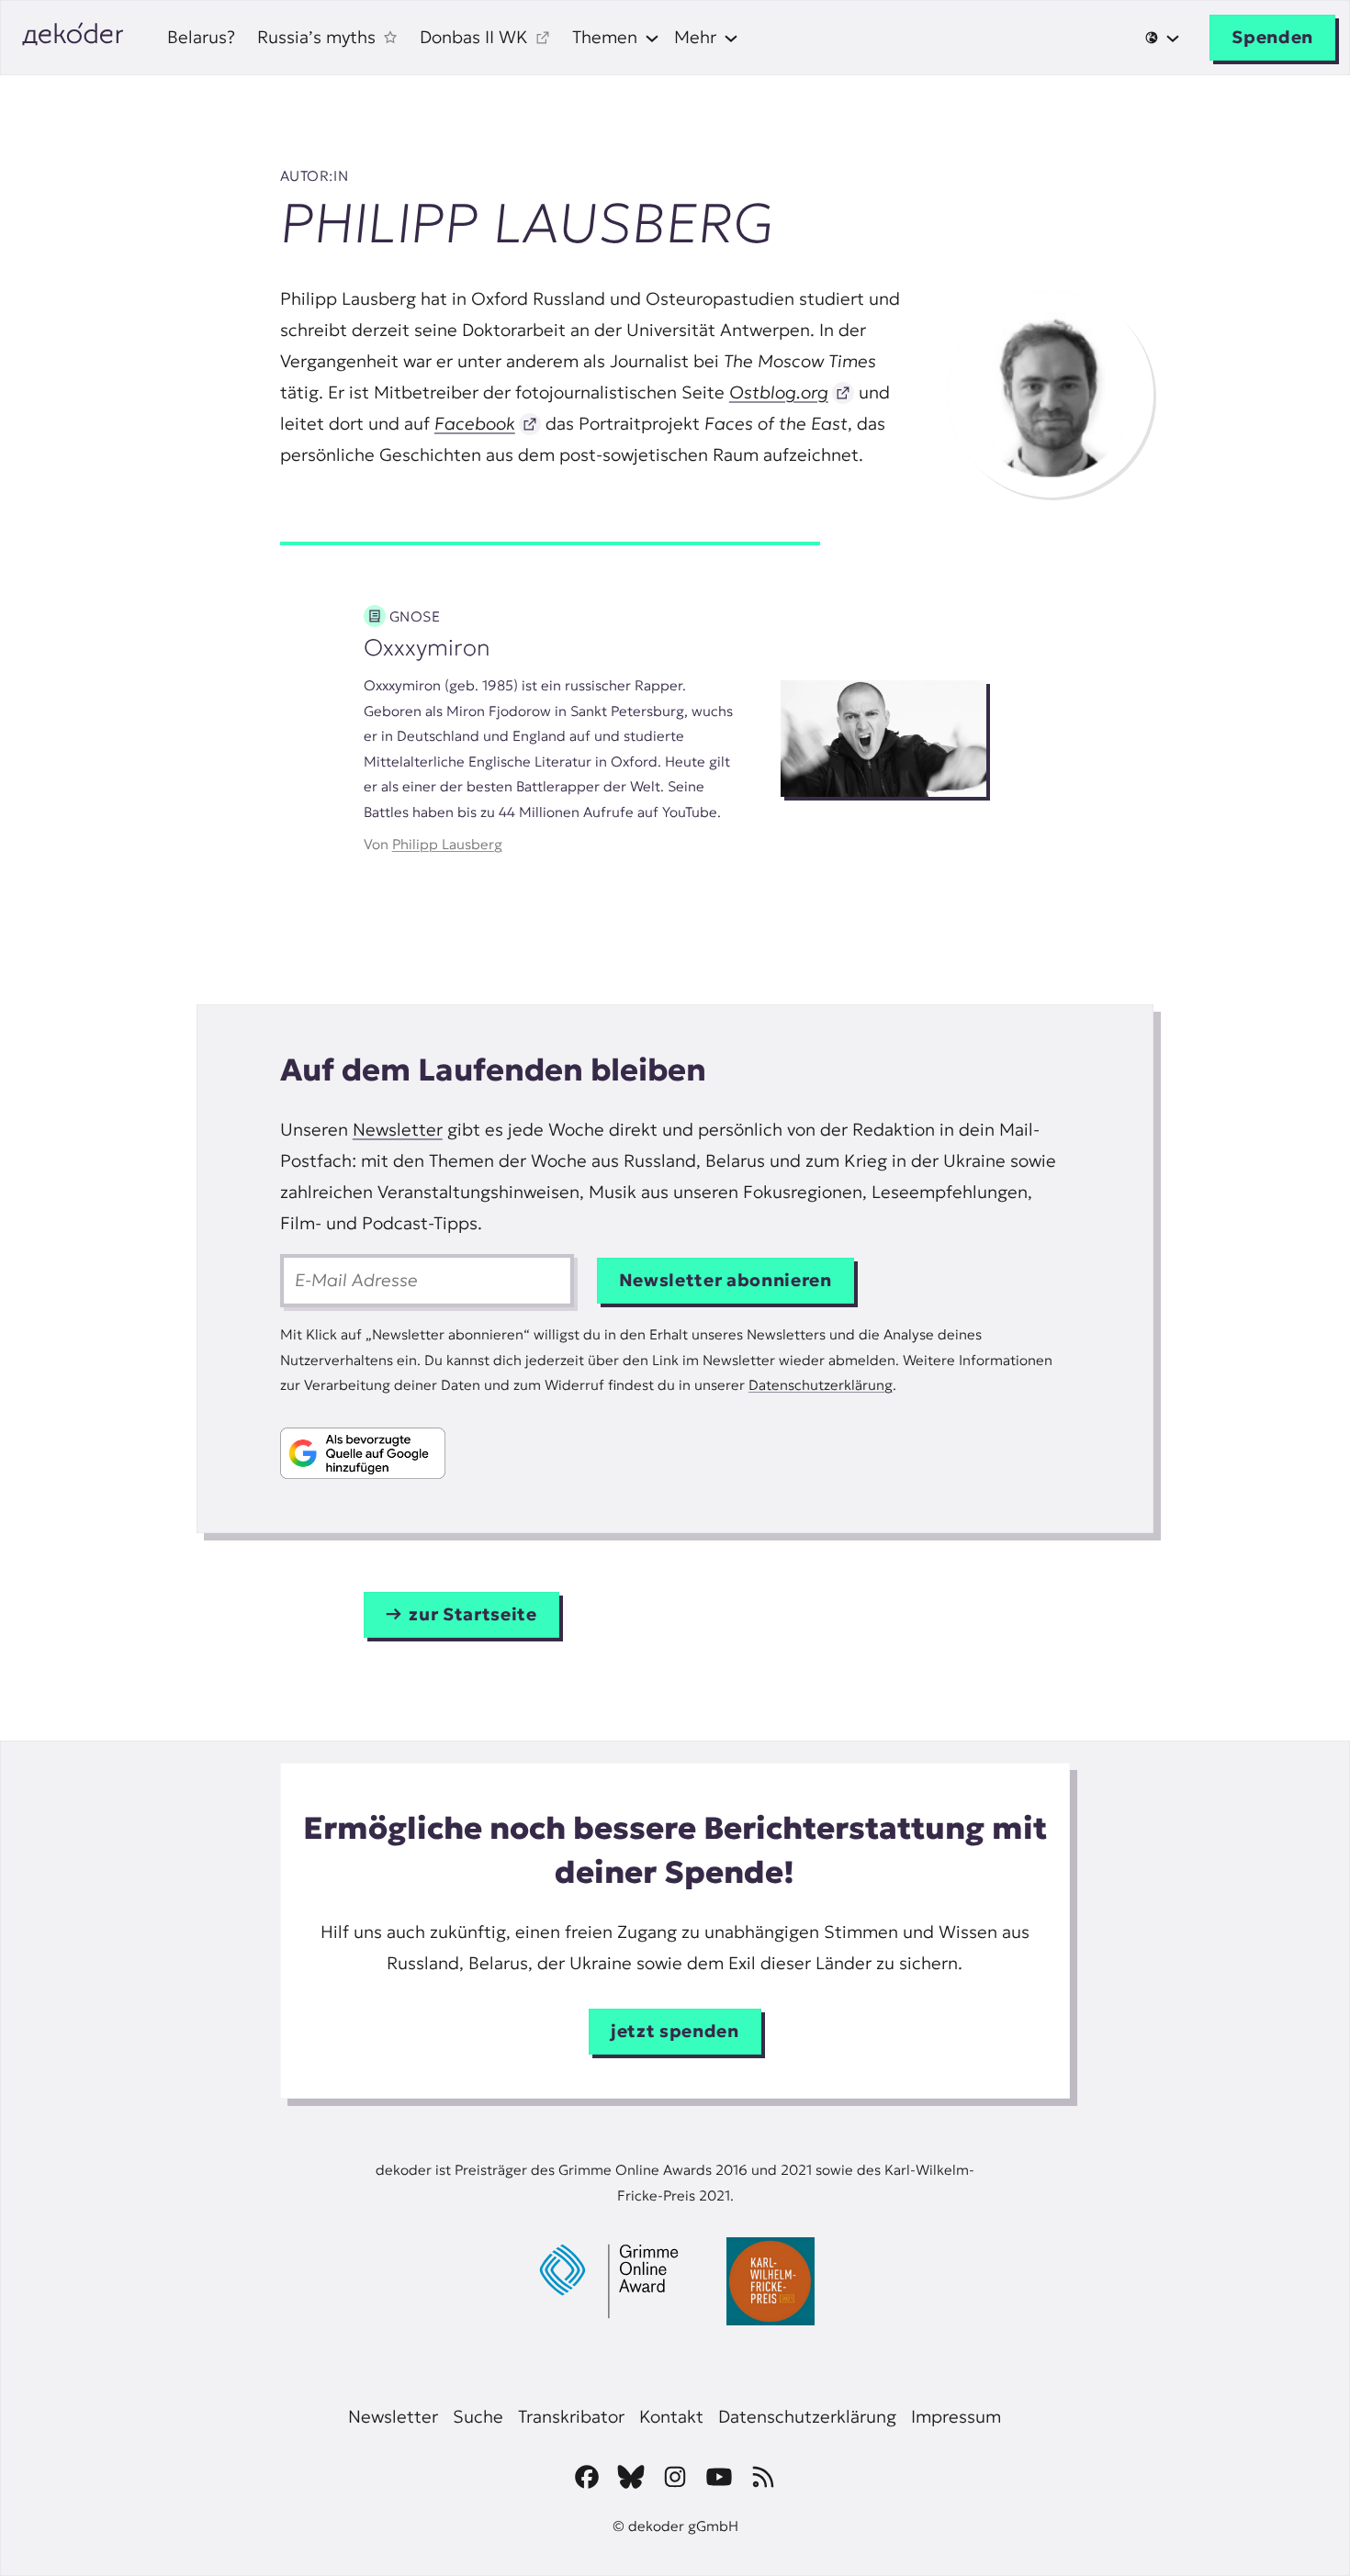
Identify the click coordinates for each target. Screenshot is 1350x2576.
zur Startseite (472, 1614)
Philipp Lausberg (447, 844)
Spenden (1272, 37)
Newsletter (398, 1130)
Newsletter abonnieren (726, 1280)
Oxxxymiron (427, 647)
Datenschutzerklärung (821, 1385)
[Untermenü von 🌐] (1163, 38)
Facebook (475, 424)
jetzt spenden (675, 2031)
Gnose (415, 616)
